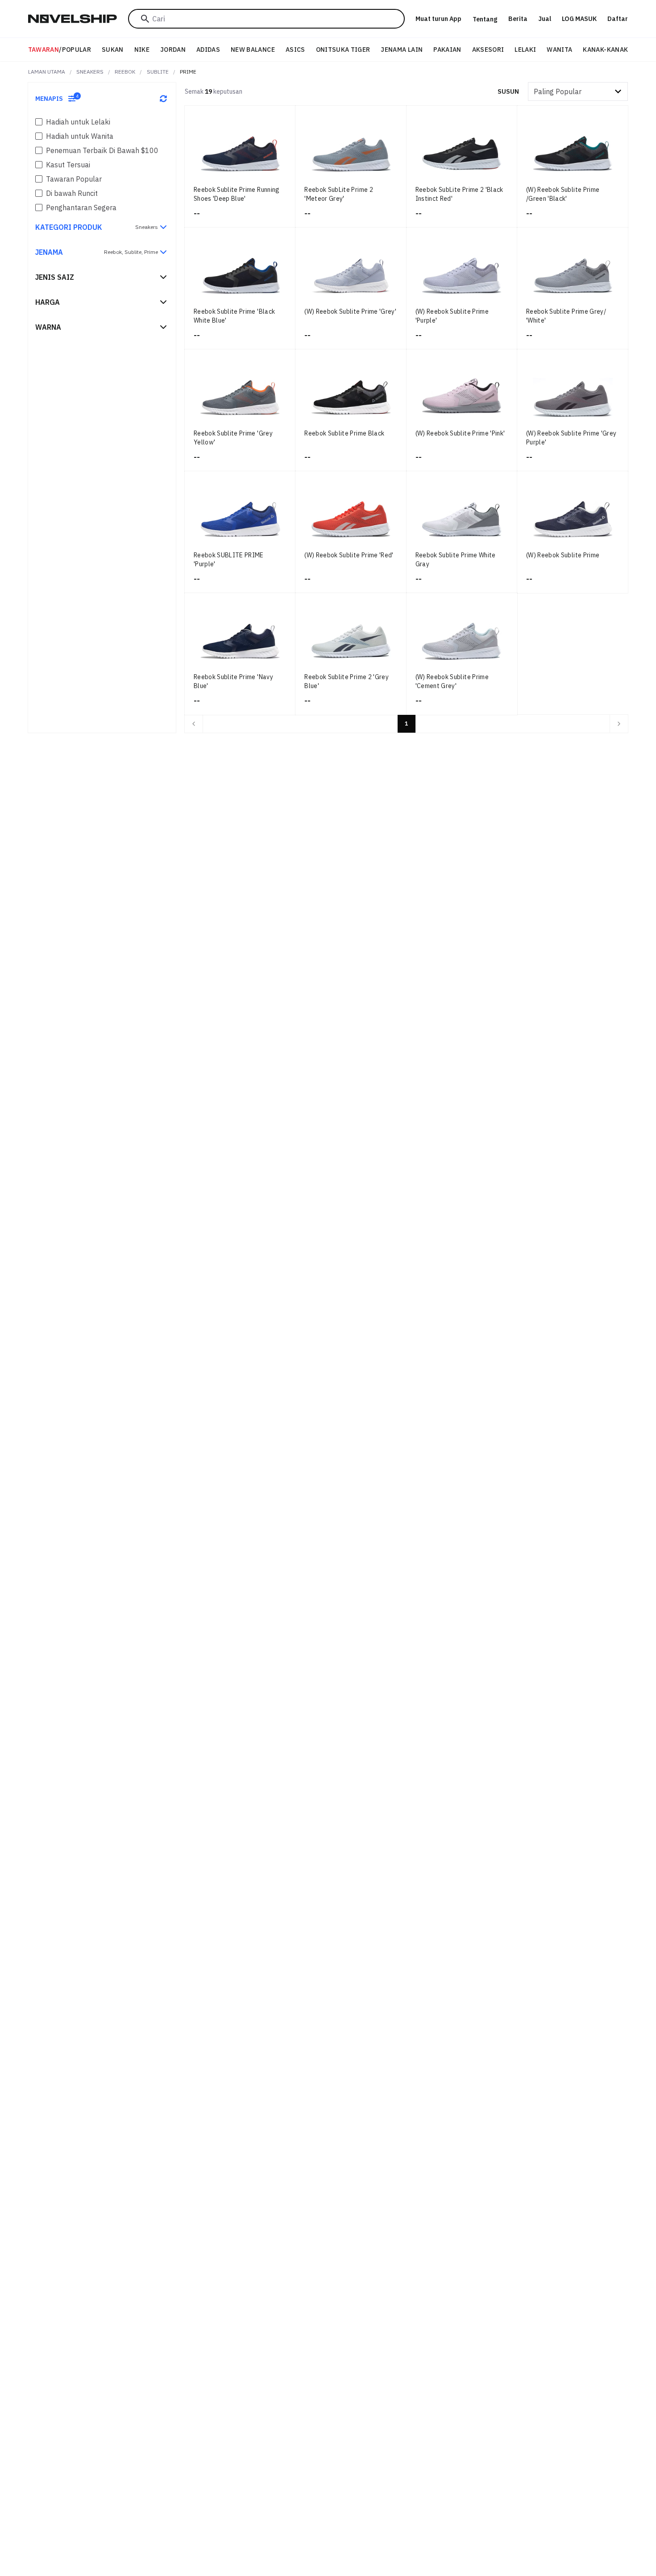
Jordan (173, 50)
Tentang (485, 19)
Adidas (208, 50)
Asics (295, 50)
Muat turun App (438, 19)
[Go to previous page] (194, 724)
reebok (125, 72)
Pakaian (447, 50)
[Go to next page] (619, 724)
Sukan (113, 50)
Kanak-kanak (605, 50)
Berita (518, 19)
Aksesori (488, 50)
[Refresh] (163, 99)
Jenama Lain (402, 50)
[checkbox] (39, 122)
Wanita (559, 50)
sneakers (90, 72)
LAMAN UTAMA (47, 72)
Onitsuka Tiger (343, 50)
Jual (545, 19)
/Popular (60, 50)
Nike (142, 50)
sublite (158, 72)
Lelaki (525, 50)
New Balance (253, 50)
